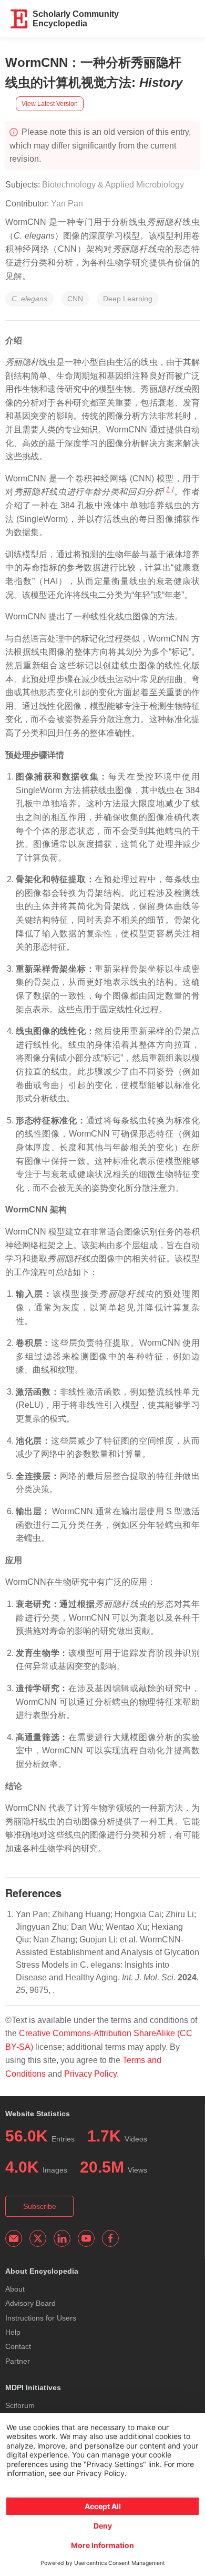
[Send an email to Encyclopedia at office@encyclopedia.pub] (14, 2238)
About (15, 2289)
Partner (18, 2361)
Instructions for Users (41, 2318)
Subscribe (40, 2206)
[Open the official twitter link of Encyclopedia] (38, 2238)
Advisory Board (30, 2303)
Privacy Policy (90, 2074)
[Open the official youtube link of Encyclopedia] (86, 2238)
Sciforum (20, 2405)
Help (13, 2332)
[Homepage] (19, 19)
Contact (18, 2346)
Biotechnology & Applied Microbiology (113, 185)
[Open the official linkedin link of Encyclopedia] (62, 2238)
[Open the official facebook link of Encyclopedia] (110, 2238)
